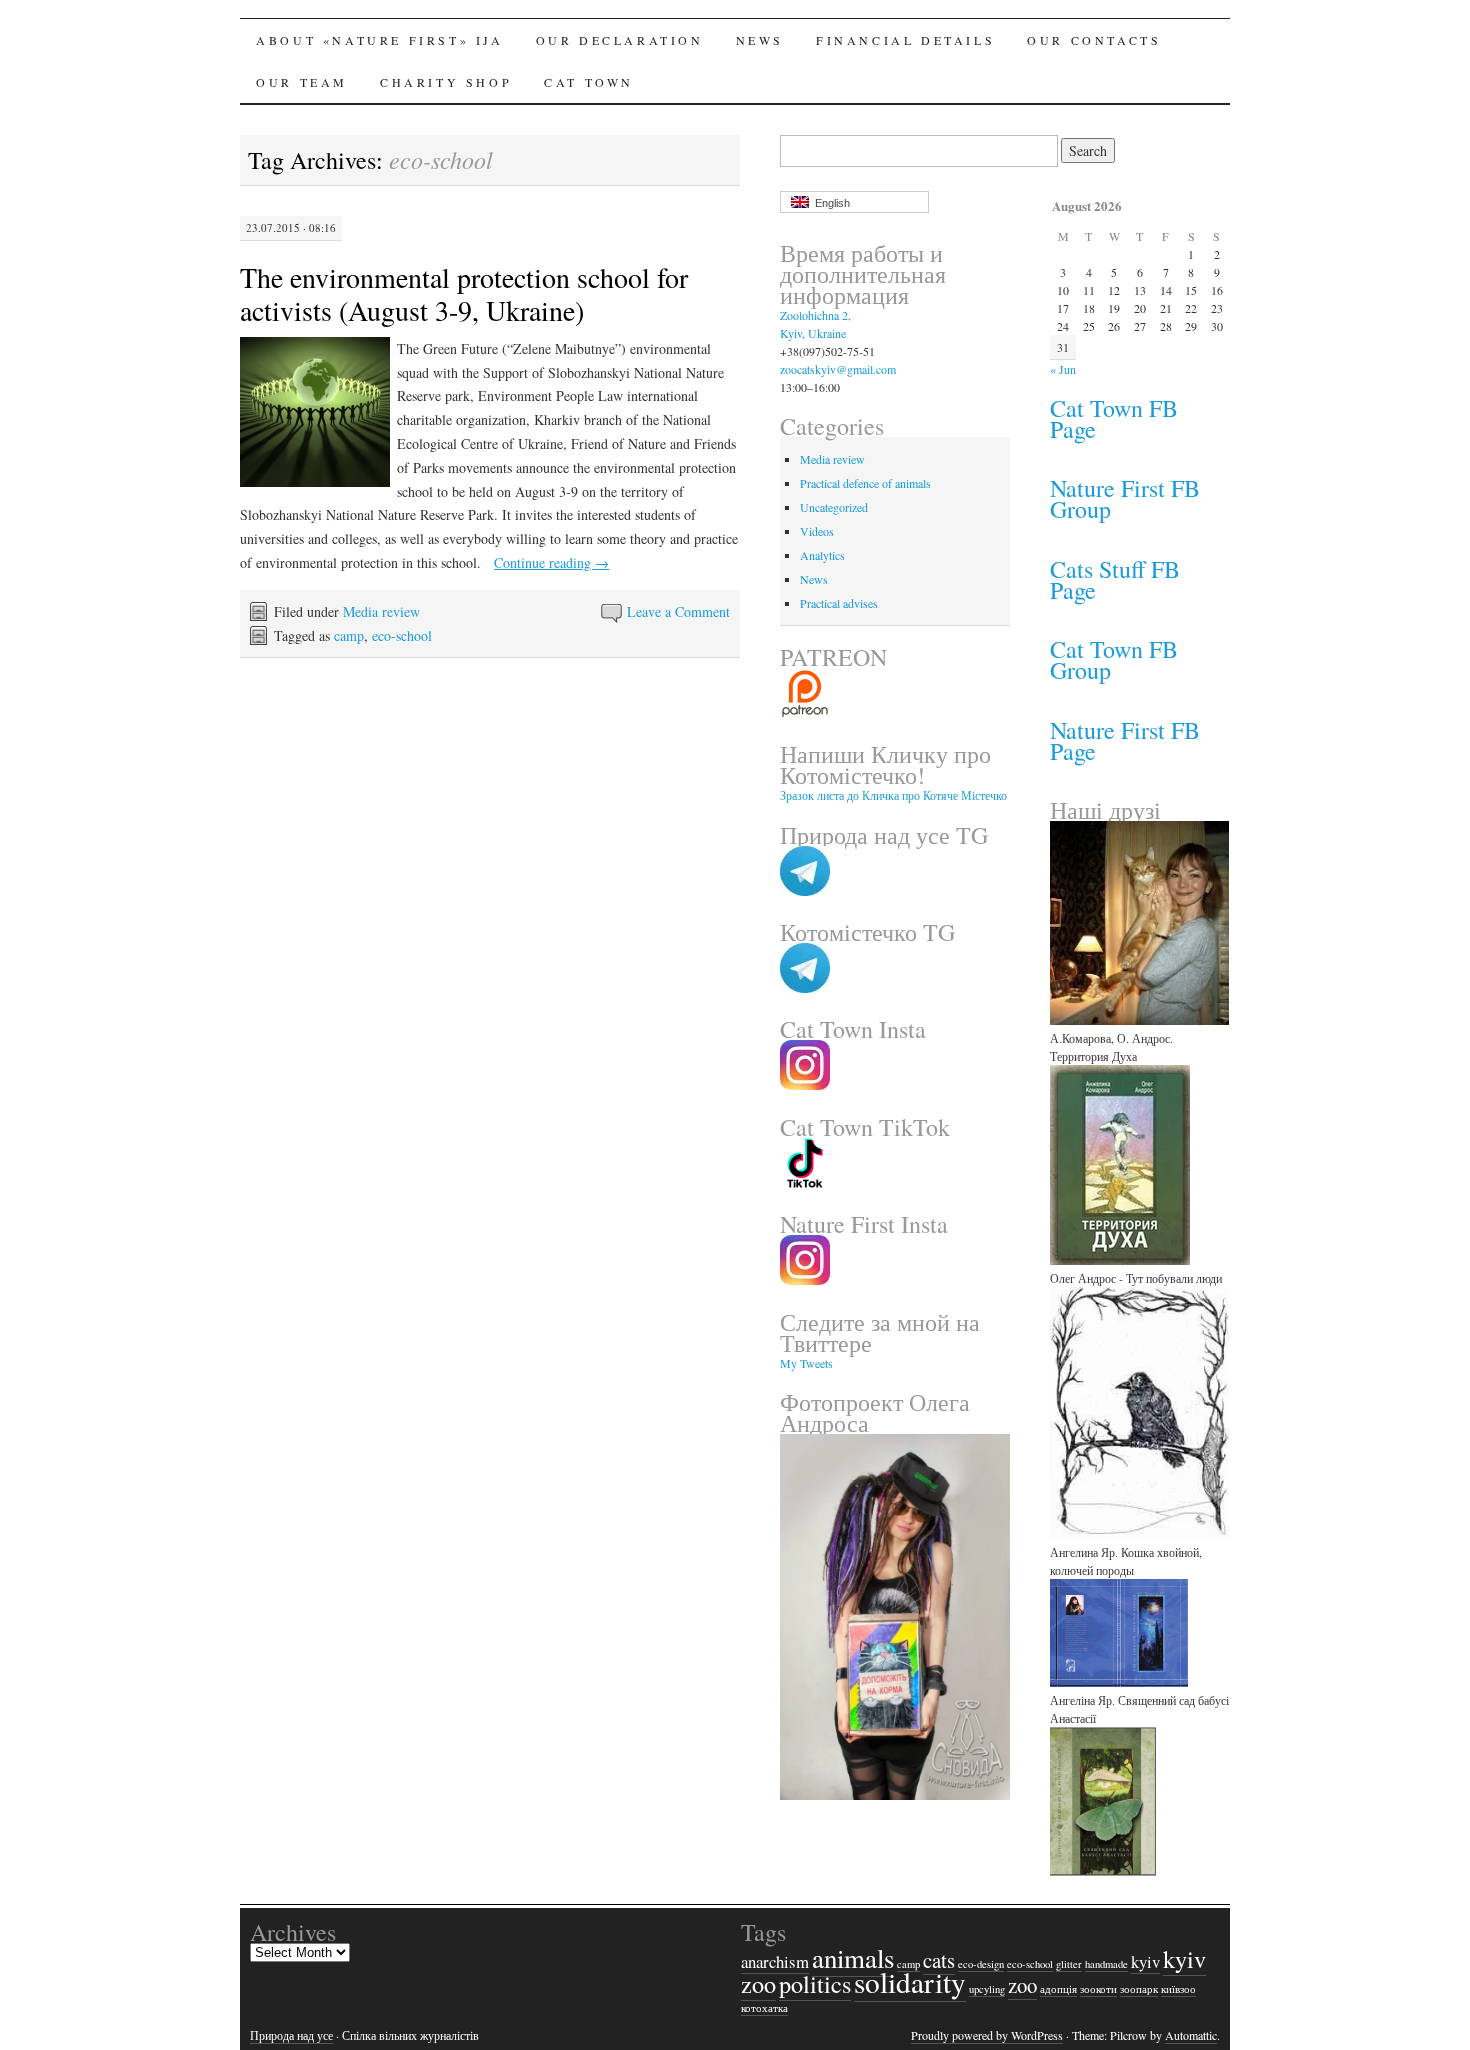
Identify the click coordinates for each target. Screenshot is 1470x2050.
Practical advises (839, 603)
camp (349, 635)
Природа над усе (291, 2035)
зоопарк (1139, 1989)
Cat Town (589, 82)
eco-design (981, 1964)
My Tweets (806, 1363)
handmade (1106, 1964)
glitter (1069, 1964)
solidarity (910, 1981)
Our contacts (1094, 40)
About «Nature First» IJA (379, 40)
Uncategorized (834, 507)
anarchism (775, 1961)
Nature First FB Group (1125, 498)
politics (815, 1983)
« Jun (1063, 369)
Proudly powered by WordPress (987, 2035)
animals (853, 1958)
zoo (1022, 1985)
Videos (817, 531)
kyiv (1145, 1961)
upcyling (987, 1989)
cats (939, 1960)
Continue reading (551, 562)
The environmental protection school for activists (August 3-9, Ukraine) (464, 293)
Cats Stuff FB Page (1115, 579)
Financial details (905, 40)
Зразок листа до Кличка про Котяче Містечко (893, 795)
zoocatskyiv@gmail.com (838, 369)
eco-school (402, 635)
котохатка (764, 2008)
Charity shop (446, 82)
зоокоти (1098, 1989)
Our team (302, 82)
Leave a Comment (678, 611)
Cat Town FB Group (1114, 659)
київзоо (1178, 1989)
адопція (1058, 1989)
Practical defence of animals (865, 483)
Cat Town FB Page (1114, 418)
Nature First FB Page (1125, 740)
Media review (381, 611)
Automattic (1191, 2035)
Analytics (822, 555)
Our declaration (620, 40)
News (760, 40)
